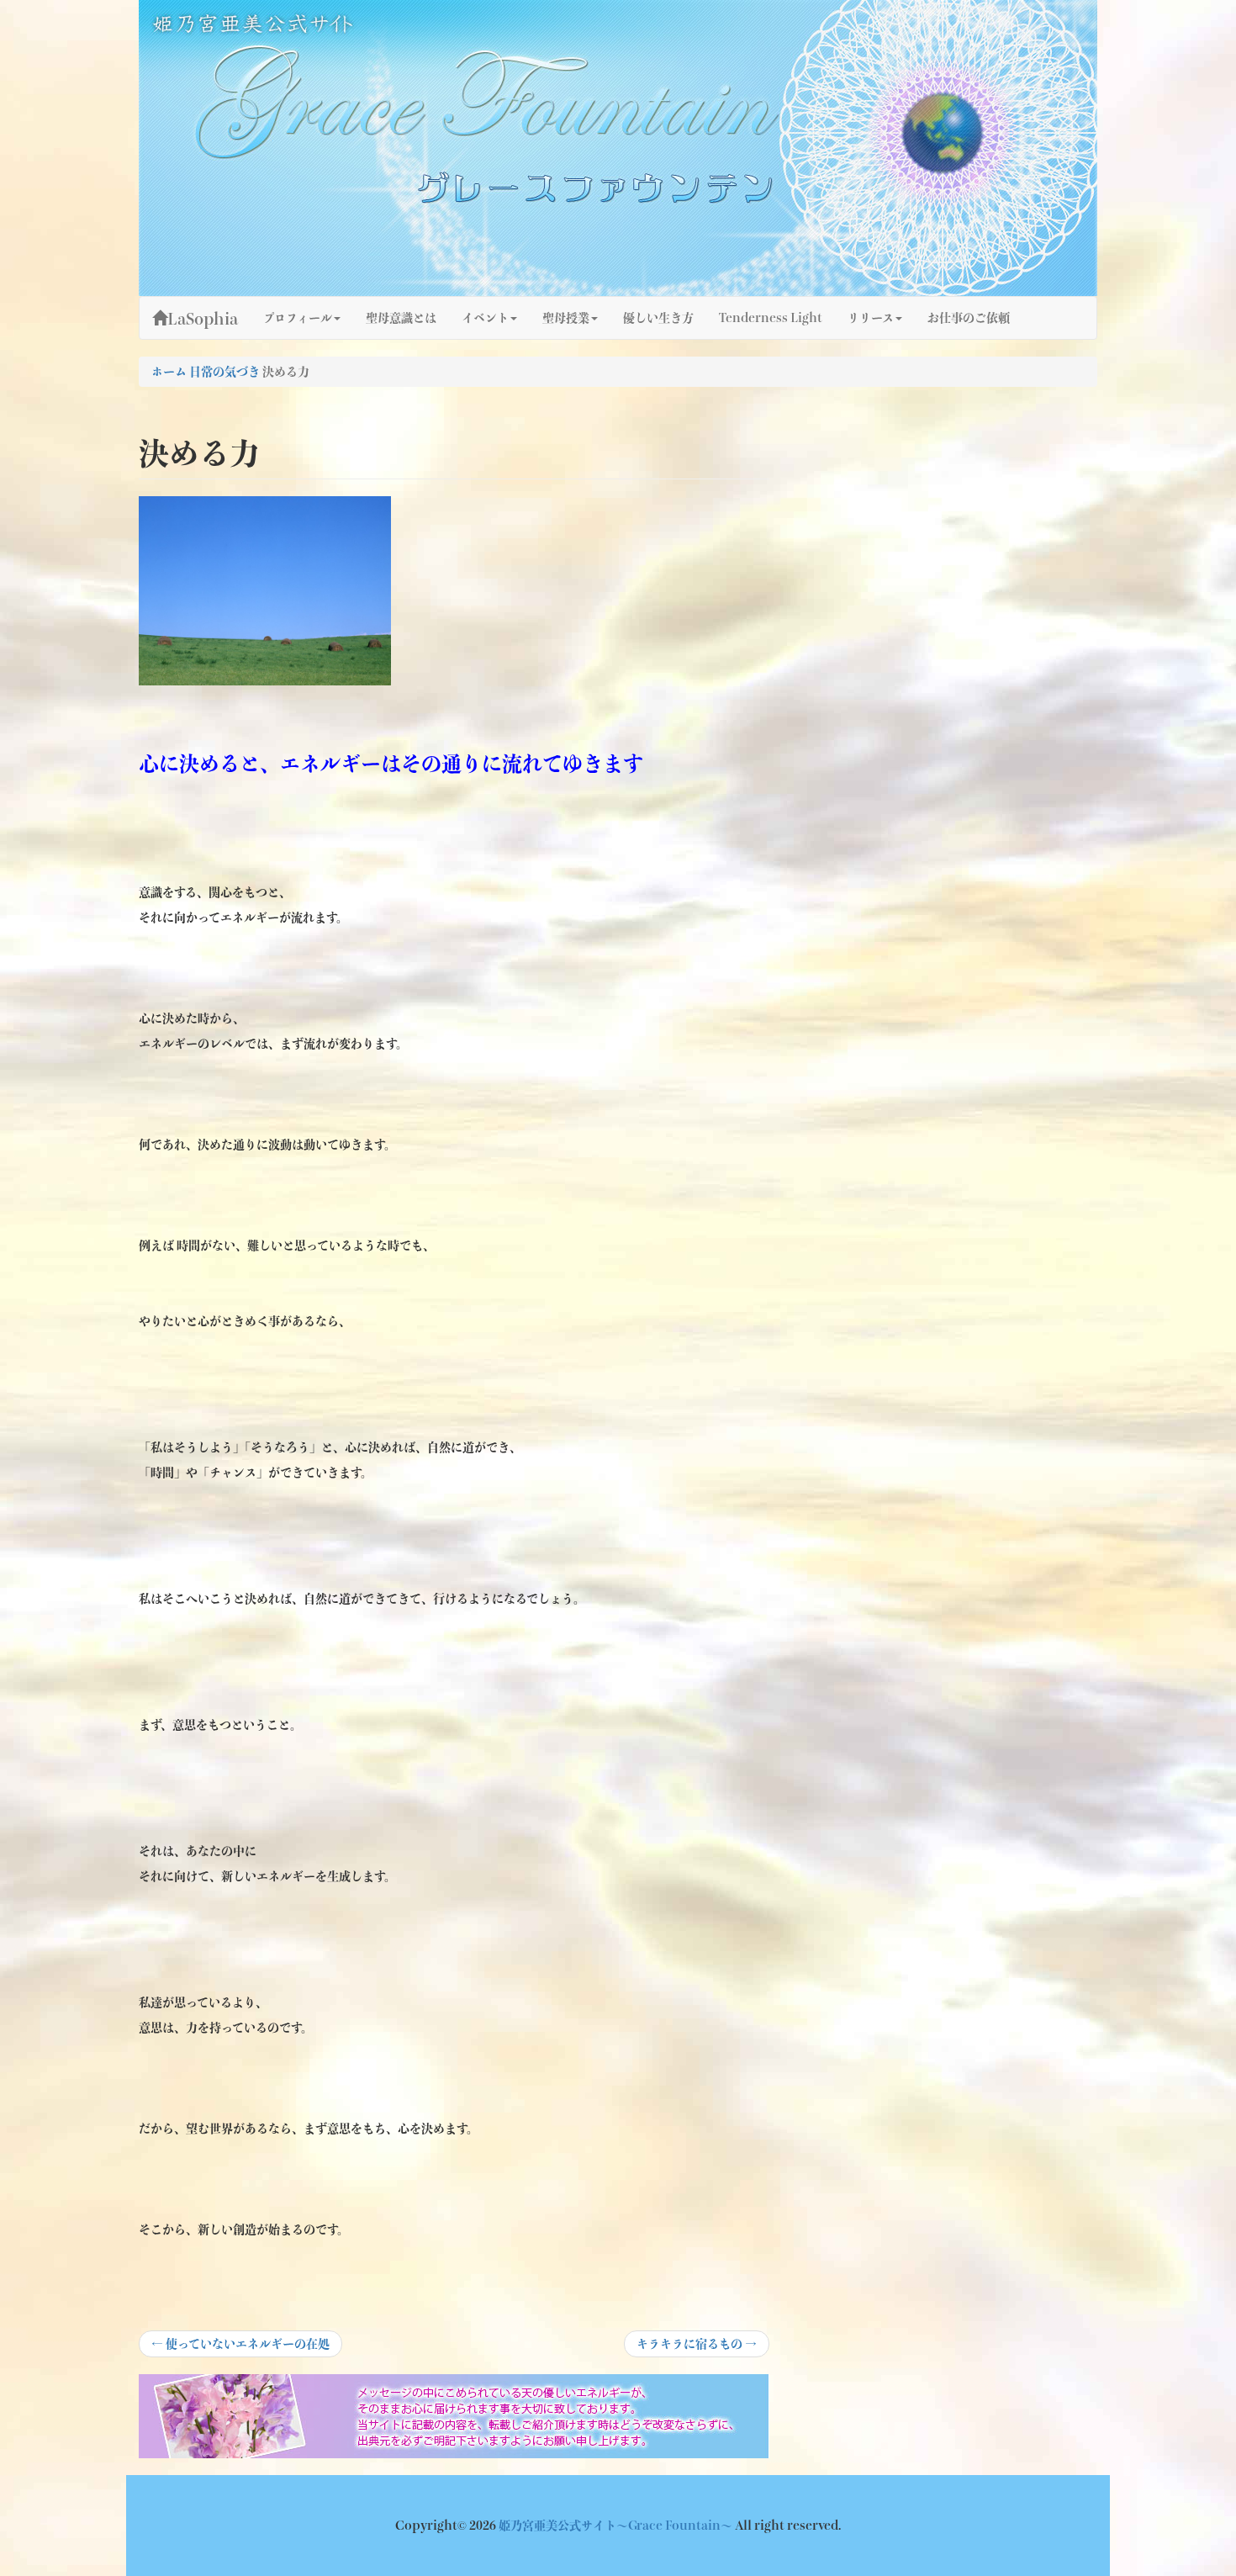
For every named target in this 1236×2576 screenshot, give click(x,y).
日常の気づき (224, 372)
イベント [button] (485, 318)
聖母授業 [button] (566, 318)
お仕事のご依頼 (969, 318)
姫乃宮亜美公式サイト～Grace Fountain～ (617, 2526)
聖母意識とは (401, 318)
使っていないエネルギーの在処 (240, 2347)
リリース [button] (871, 318)
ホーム (169, 372)
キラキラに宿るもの (696, 2347)
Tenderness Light (771, 318)
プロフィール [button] (298, 318)
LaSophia (203, 319)
